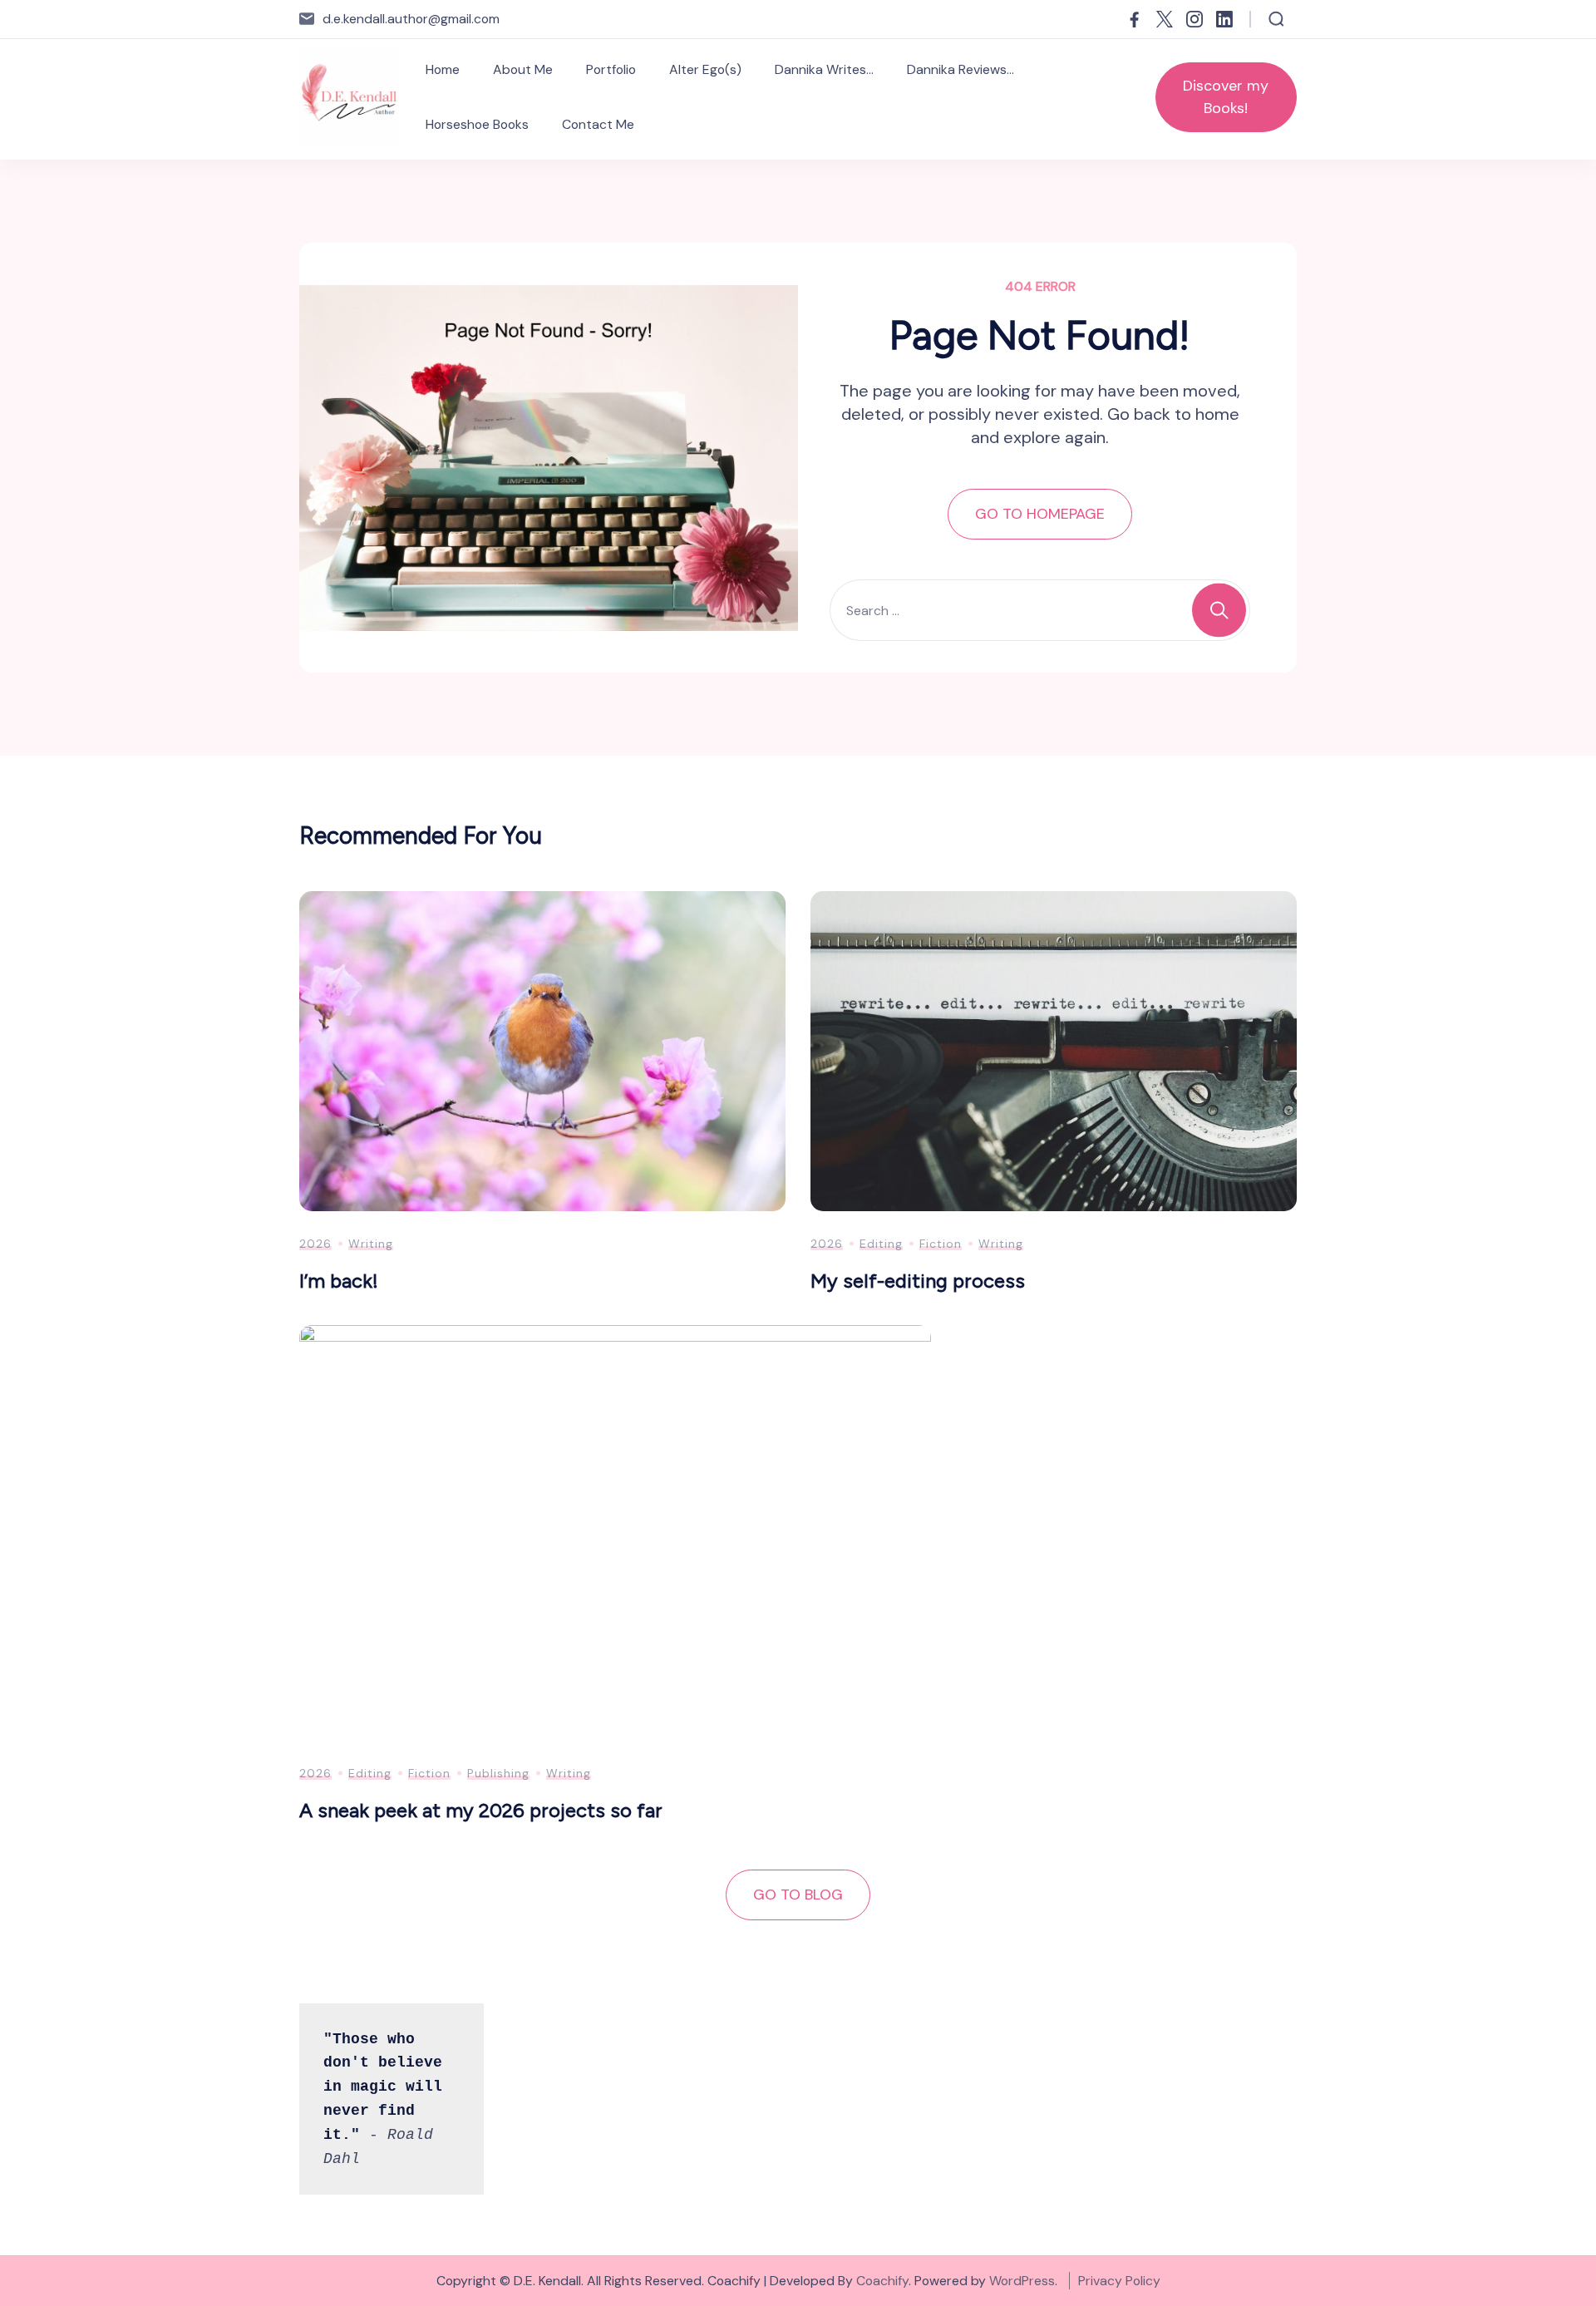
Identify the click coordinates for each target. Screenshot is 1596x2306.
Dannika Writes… (824, 69)
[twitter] (1165, 19)
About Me (523, 69)
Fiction (941, 1244)
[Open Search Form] (1276, 19)
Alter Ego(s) (705, 69)
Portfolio (611, 69)
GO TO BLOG (798, 1895)
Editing (881, 1244)
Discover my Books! (1226, 97)
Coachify (882, 2281)
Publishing (498, 1773)
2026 (315, 1244)
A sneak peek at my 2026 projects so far (481, 1810)
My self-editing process (918, 1281)
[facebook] (1135, 19)
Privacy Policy (1119, 2281)
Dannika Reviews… (961, 69)
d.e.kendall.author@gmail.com (411, 19)
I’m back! (339, 1281)
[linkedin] (1224, 19)
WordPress (1022, 2281)
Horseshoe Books (477, 124)
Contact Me (598, 124)
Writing (371, 1244)
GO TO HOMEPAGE (1040, 514)
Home (443, 69)
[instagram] (1195, 19)
